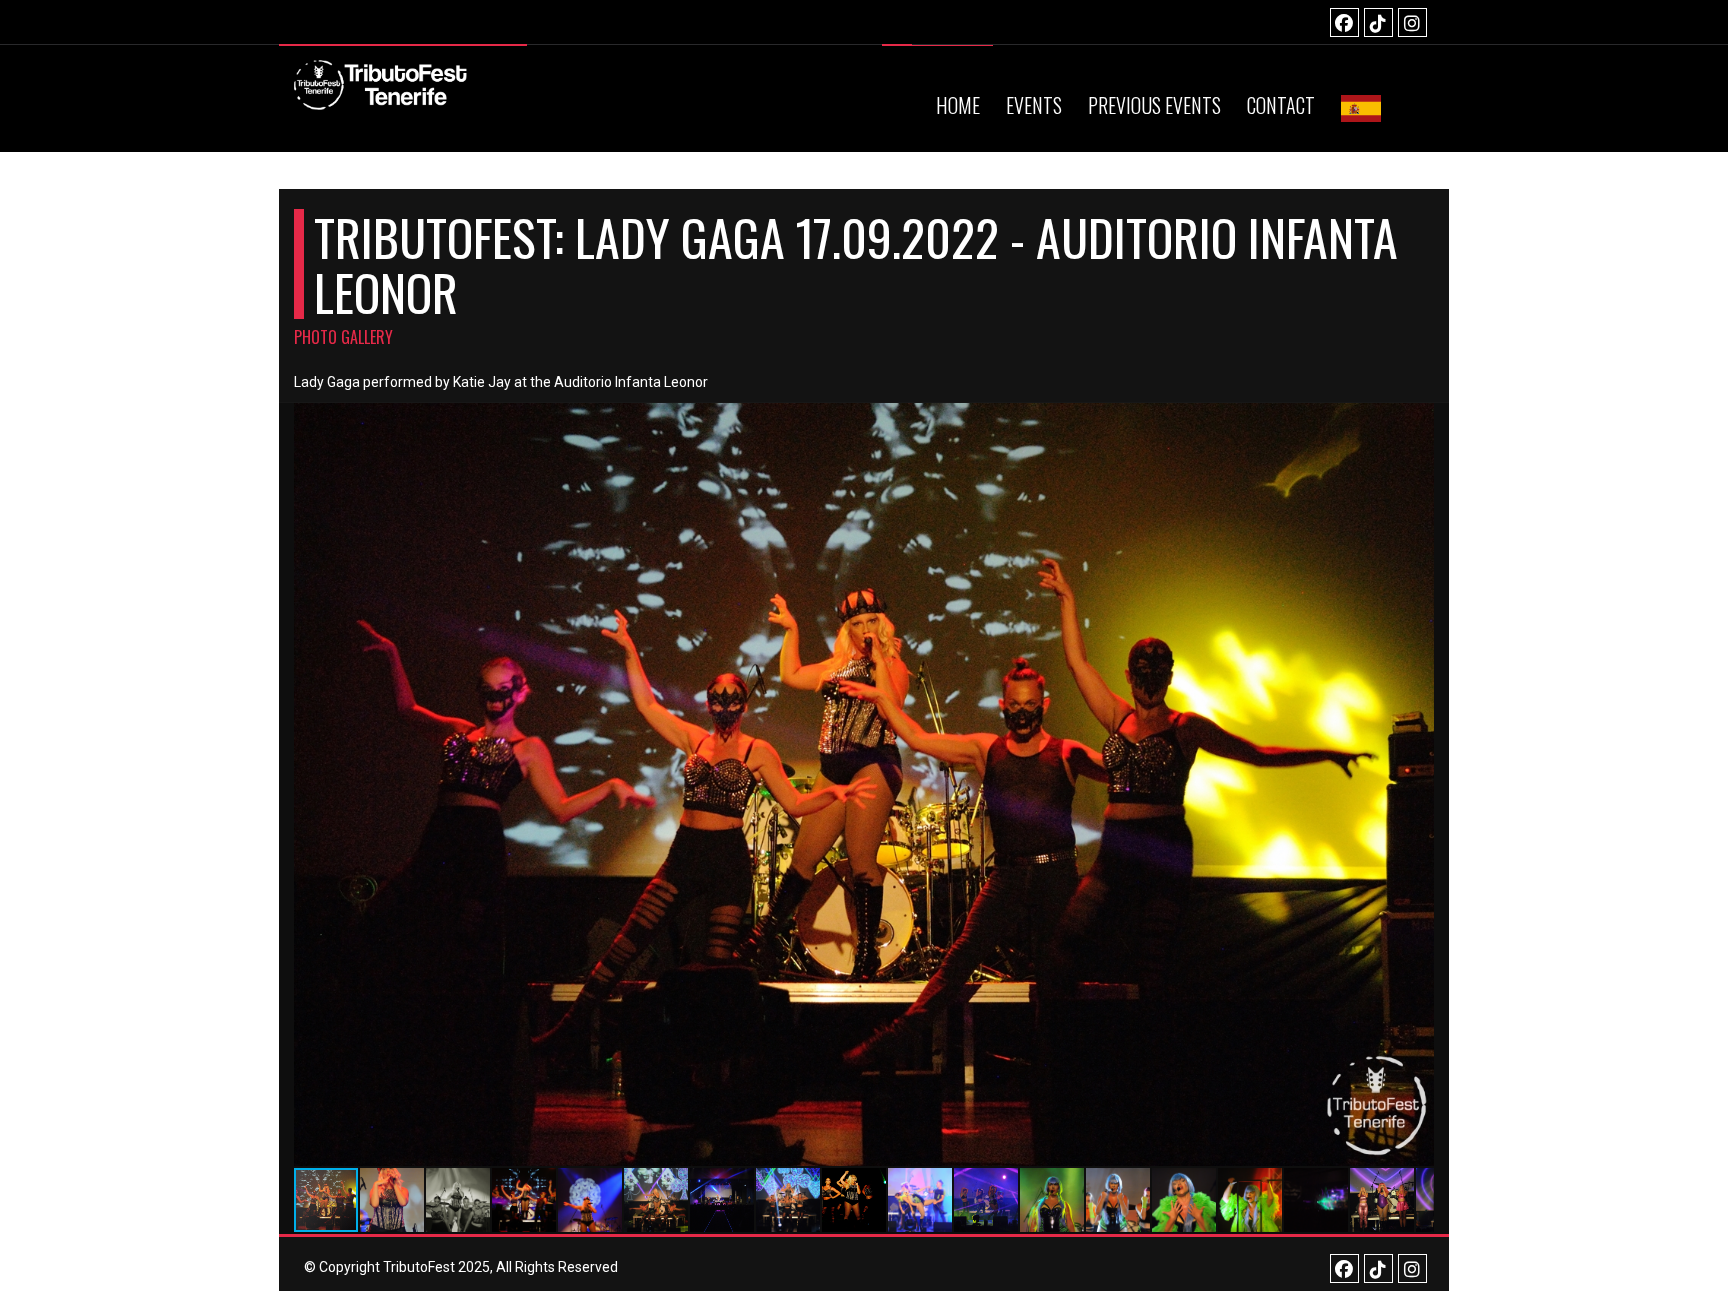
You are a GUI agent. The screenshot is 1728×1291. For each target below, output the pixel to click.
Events (1034, 105)
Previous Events (1154, 105)
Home (958, 105)
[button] (1416, 784)
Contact (1281, 105)
